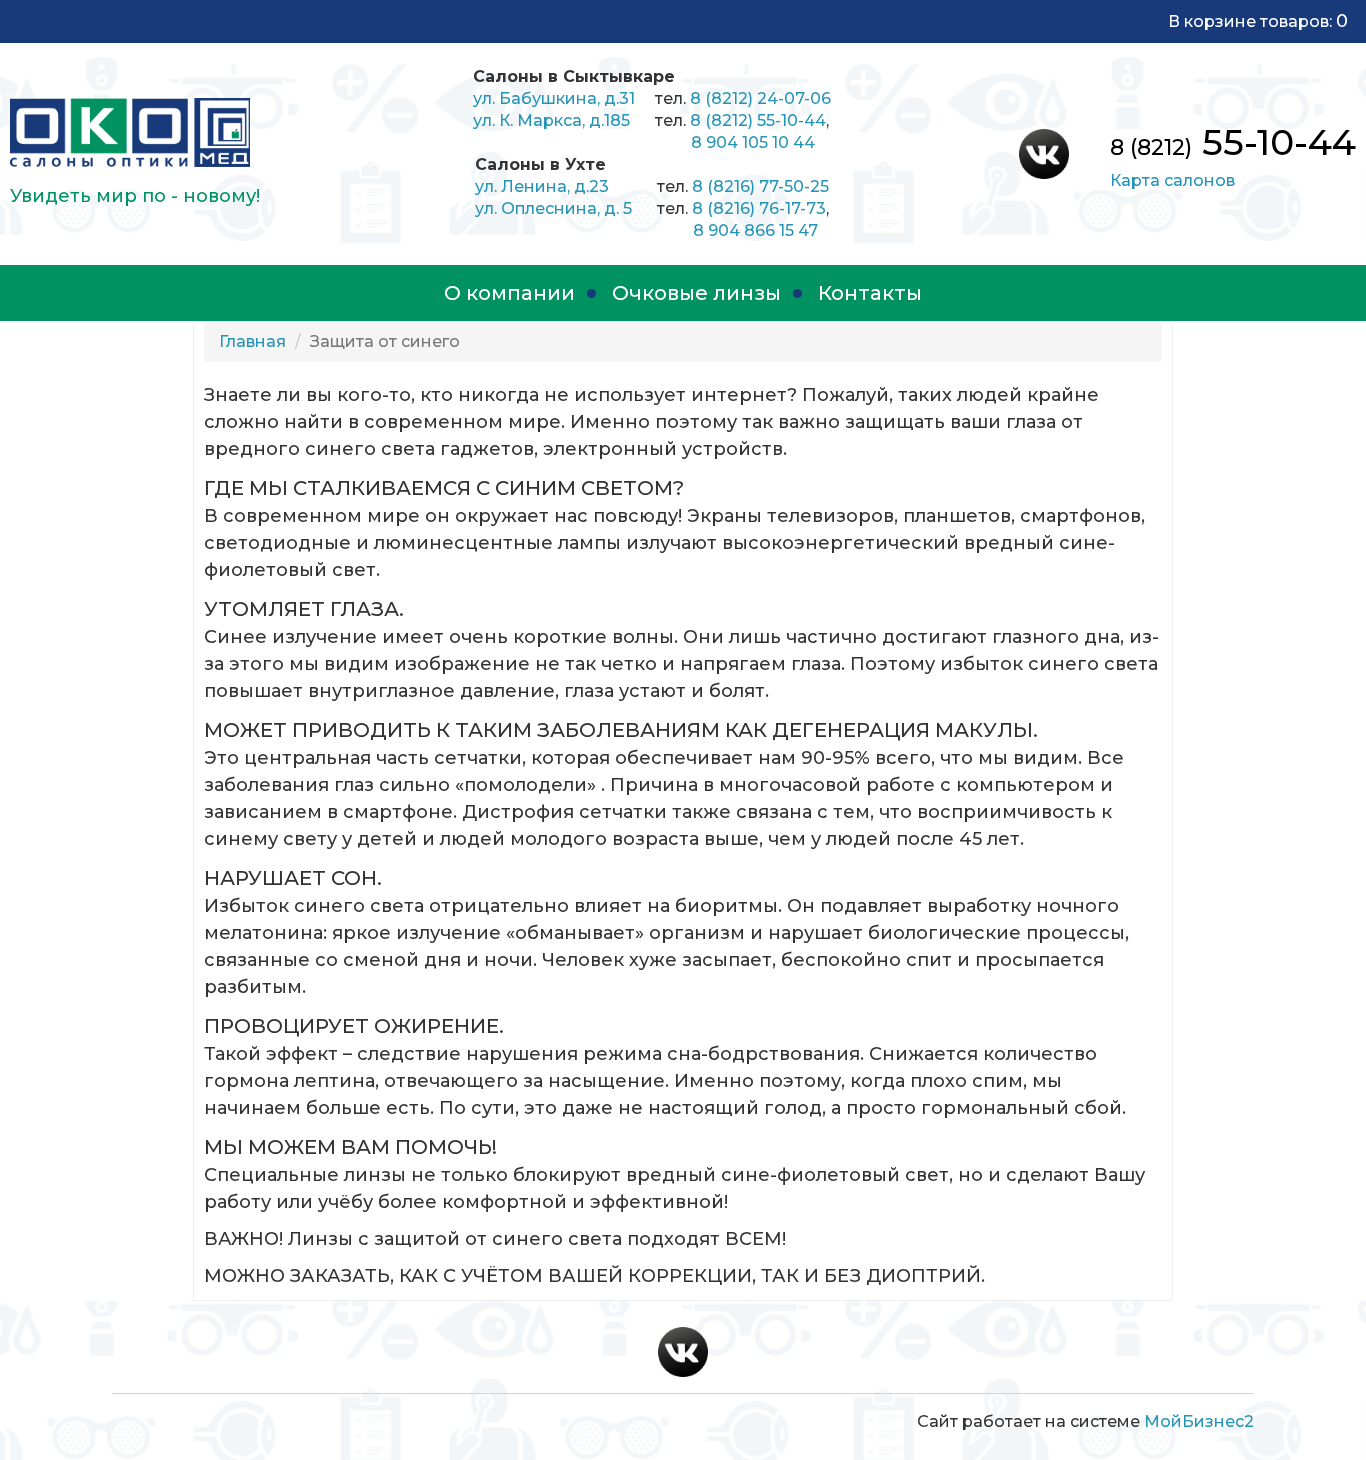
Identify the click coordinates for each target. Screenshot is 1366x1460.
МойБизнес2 (1199, 1421)
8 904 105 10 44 (753, 142)
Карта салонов (1172, 180)
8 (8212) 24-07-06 (760, 98)
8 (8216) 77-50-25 (760, 186)
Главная (252, 341)
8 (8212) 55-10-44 (758, 120)
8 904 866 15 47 (755, 230)
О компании (509, 293)
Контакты (870, 293)
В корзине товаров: (1258, 21)
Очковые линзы (696, 293)
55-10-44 (1233, 142)
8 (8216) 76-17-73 (759, 208)
